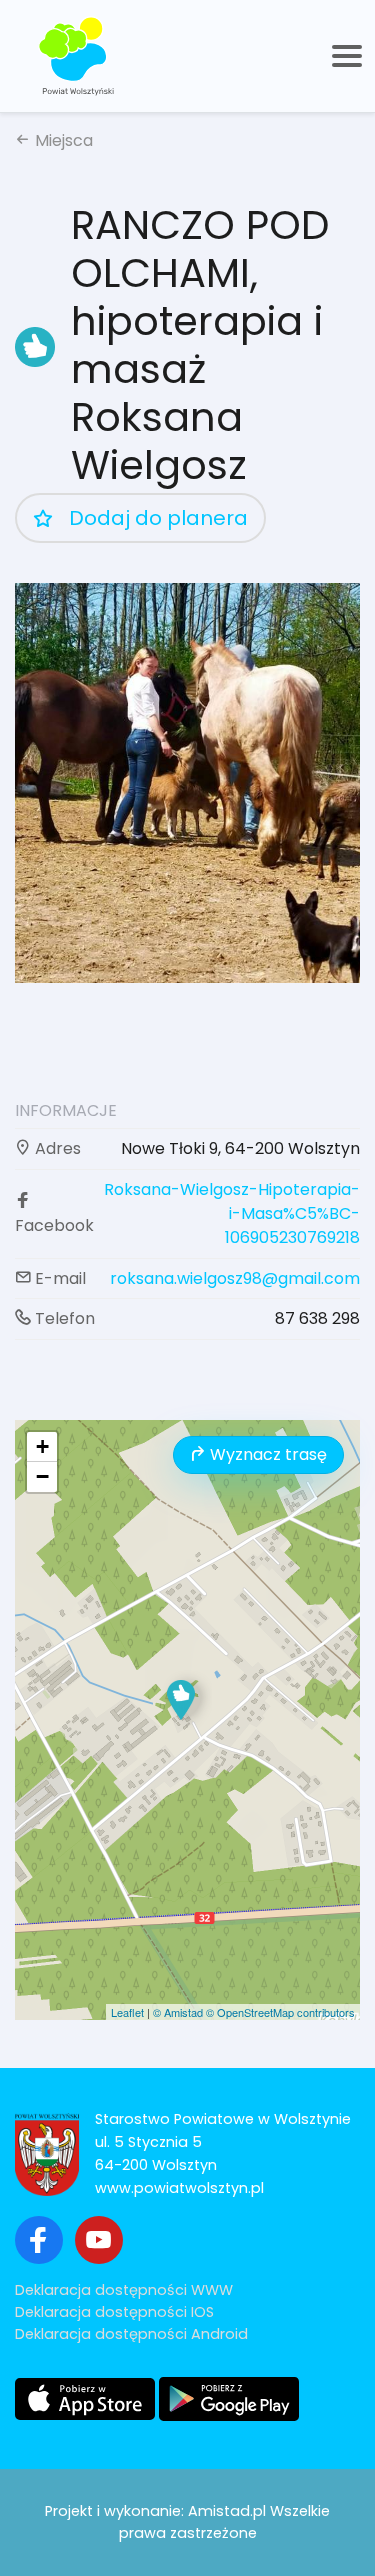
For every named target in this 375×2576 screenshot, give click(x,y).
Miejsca (62, 140)
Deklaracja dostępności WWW (124, 2290)
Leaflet (127, 2012)
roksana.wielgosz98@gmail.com (235, 1278)
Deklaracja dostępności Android (131, 2334)
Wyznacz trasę (266, 1455)
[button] (181, 1700)
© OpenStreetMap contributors (280, 2012)
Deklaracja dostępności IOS (114, 2312)
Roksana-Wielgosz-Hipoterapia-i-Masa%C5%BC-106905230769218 (232, 1213)
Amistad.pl (227, 2511)
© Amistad (178, 2012)
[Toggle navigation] (347, 56)
